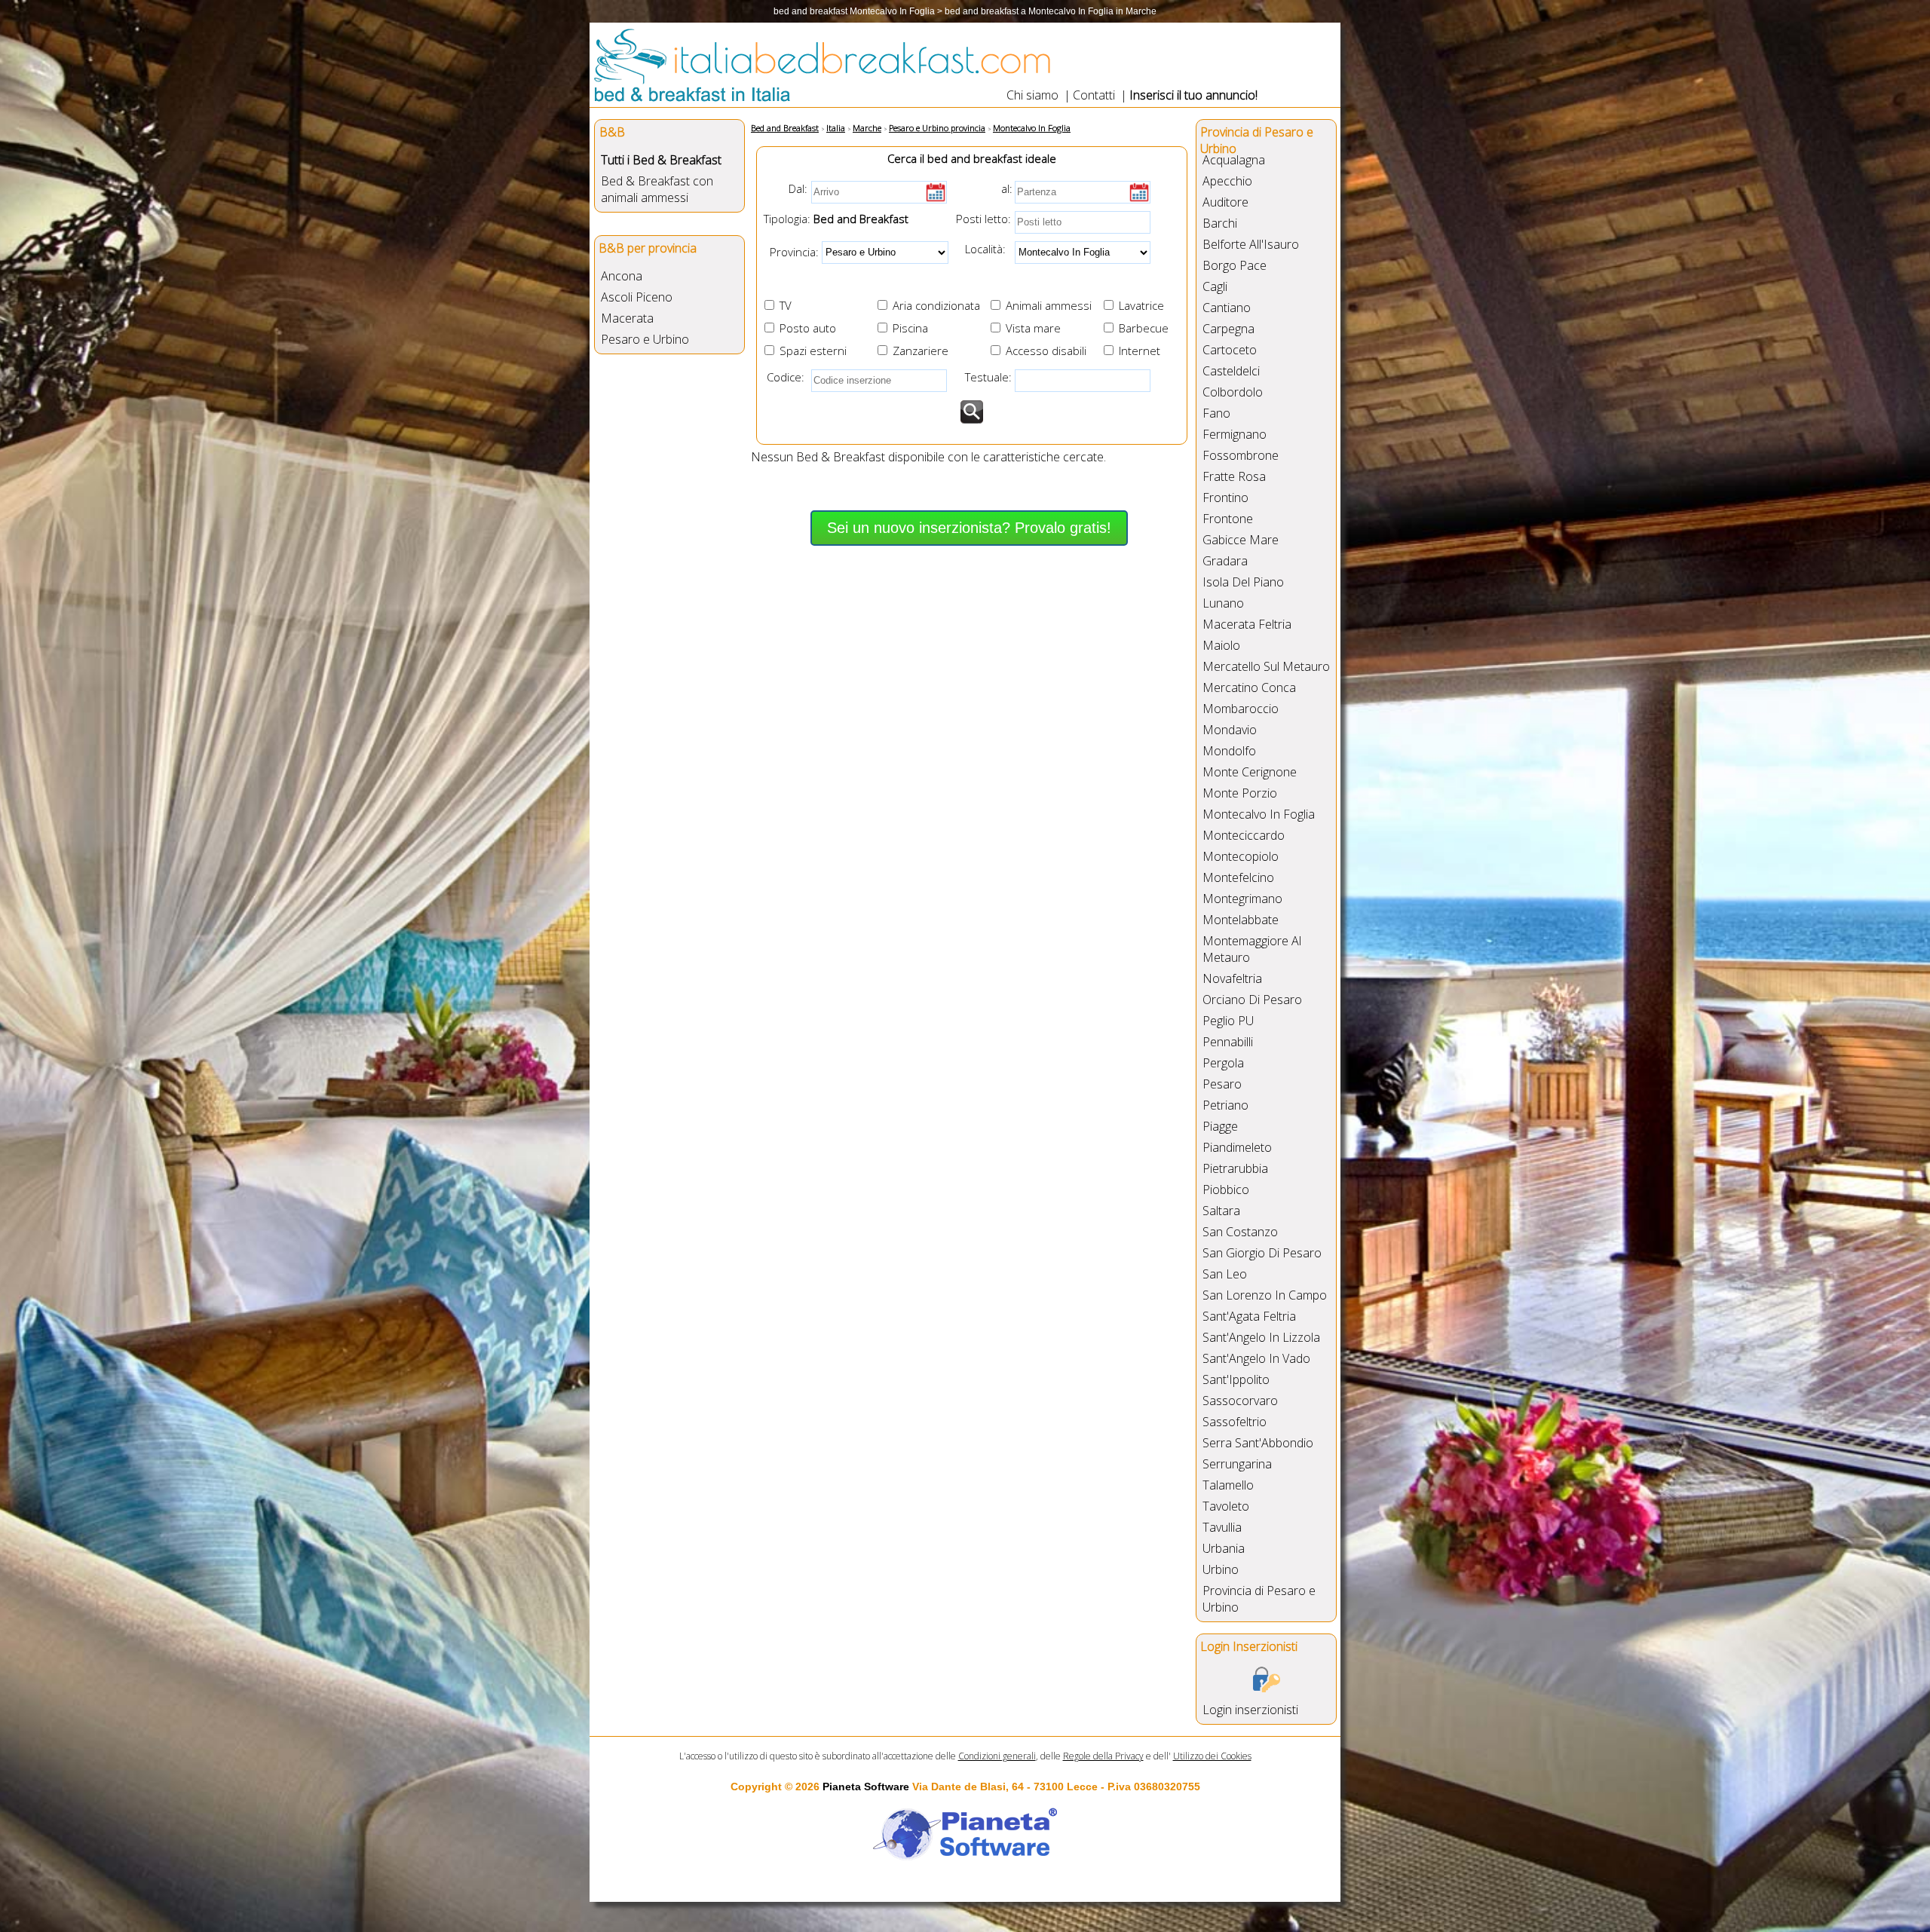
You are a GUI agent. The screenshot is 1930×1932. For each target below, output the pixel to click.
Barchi (1220, 223)
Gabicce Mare (1241, 540)
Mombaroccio (1241, 709)
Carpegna (1228, 329)
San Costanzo (1240, 1232)
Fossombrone (1241, 455)
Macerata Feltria (1247, 624)
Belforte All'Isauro (1251, 244)
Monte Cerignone (1250, 772)
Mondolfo (1229, 751)
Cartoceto (1230, 350)
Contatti (1094, 95)
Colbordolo (1233, 392)
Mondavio (1230, 730)
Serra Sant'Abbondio (1258, 1443)
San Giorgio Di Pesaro (1262, 1253)
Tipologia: (786, 219)
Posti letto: (983, 219)
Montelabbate (1241, 920)
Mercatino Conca (1249, 687)
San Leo (1225, 1274)
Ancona (622, 276)
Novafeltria (1232, 978)
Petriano (1225, 1105)
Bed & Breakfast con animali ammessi (657, 189)
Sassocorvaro (1240, 1401)
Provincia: (790, 251)
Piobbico (1226, 1190)
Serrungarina (1237, 1464)
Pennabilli (1228, 1042)
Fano (1216, 413)
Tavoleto (1226, 1506)
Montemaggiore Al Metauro (1252, 949)
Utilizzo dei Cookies (1212, 1756)
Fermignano (1235, 434)
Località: (981, 249)
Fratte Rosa (1234, 476)
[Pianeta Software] (965, 1861)
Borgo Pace (1235, 265)
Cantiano (1227, 308)
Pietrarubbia (1235, 1168)
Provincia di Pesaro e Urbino (1259, 1599)
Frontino (1225, 498)
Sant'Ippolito (1236, 1379)
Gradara (1225, 561)
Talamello (1228, 1485)
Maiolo (1221, 645)
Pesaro (1222, 1084)
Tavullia (1222, 1527)
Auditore (1225, 202)
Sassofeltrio (1235, 1422)
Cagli (1215, 286)
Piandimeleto (1237, 1147)
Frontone (1228, 519)
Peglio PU (1228, 1021)
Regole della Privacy (1103, 1756)
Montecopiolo (1241, 856)
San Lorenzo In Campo (1265, 1295)
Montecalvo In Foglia (1259, 814)
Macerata (627, 318)
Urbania (1224, 1548)
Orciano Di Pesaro (1252, 1000)
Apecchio (1227, 181)
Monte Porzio (1240, 793)
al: (1007, 188)
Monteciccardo (1244, 835)
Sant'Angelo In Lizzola (1261, 1337)
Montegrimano (1242, 899)
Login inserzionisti (1250, 1710)
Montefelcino (1238, 877)
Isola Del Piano (1243, 582)
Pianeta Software (866, 1787)
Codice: (783, 377)
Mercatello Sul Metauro (1266, 666)
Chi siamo (1032, 95)
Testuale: (984, 377)
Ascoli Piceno (637, 297)
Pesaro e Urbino (645, 339)
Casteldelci (1231, 371)
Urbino (1221, 1569)
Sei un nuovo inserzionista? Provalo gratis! (969, 528)
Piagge (1220, 1126)
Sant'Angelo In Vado (1256, 1358)
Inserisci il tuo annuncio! (1193, 95)
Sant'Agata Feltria (1249, 1316)
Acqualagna (1234, 160)
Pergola (1223, 1063)
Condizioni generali (997, 1756)
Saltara (1221, 1211)
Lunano (1223, 603)
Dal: (798, 188)
